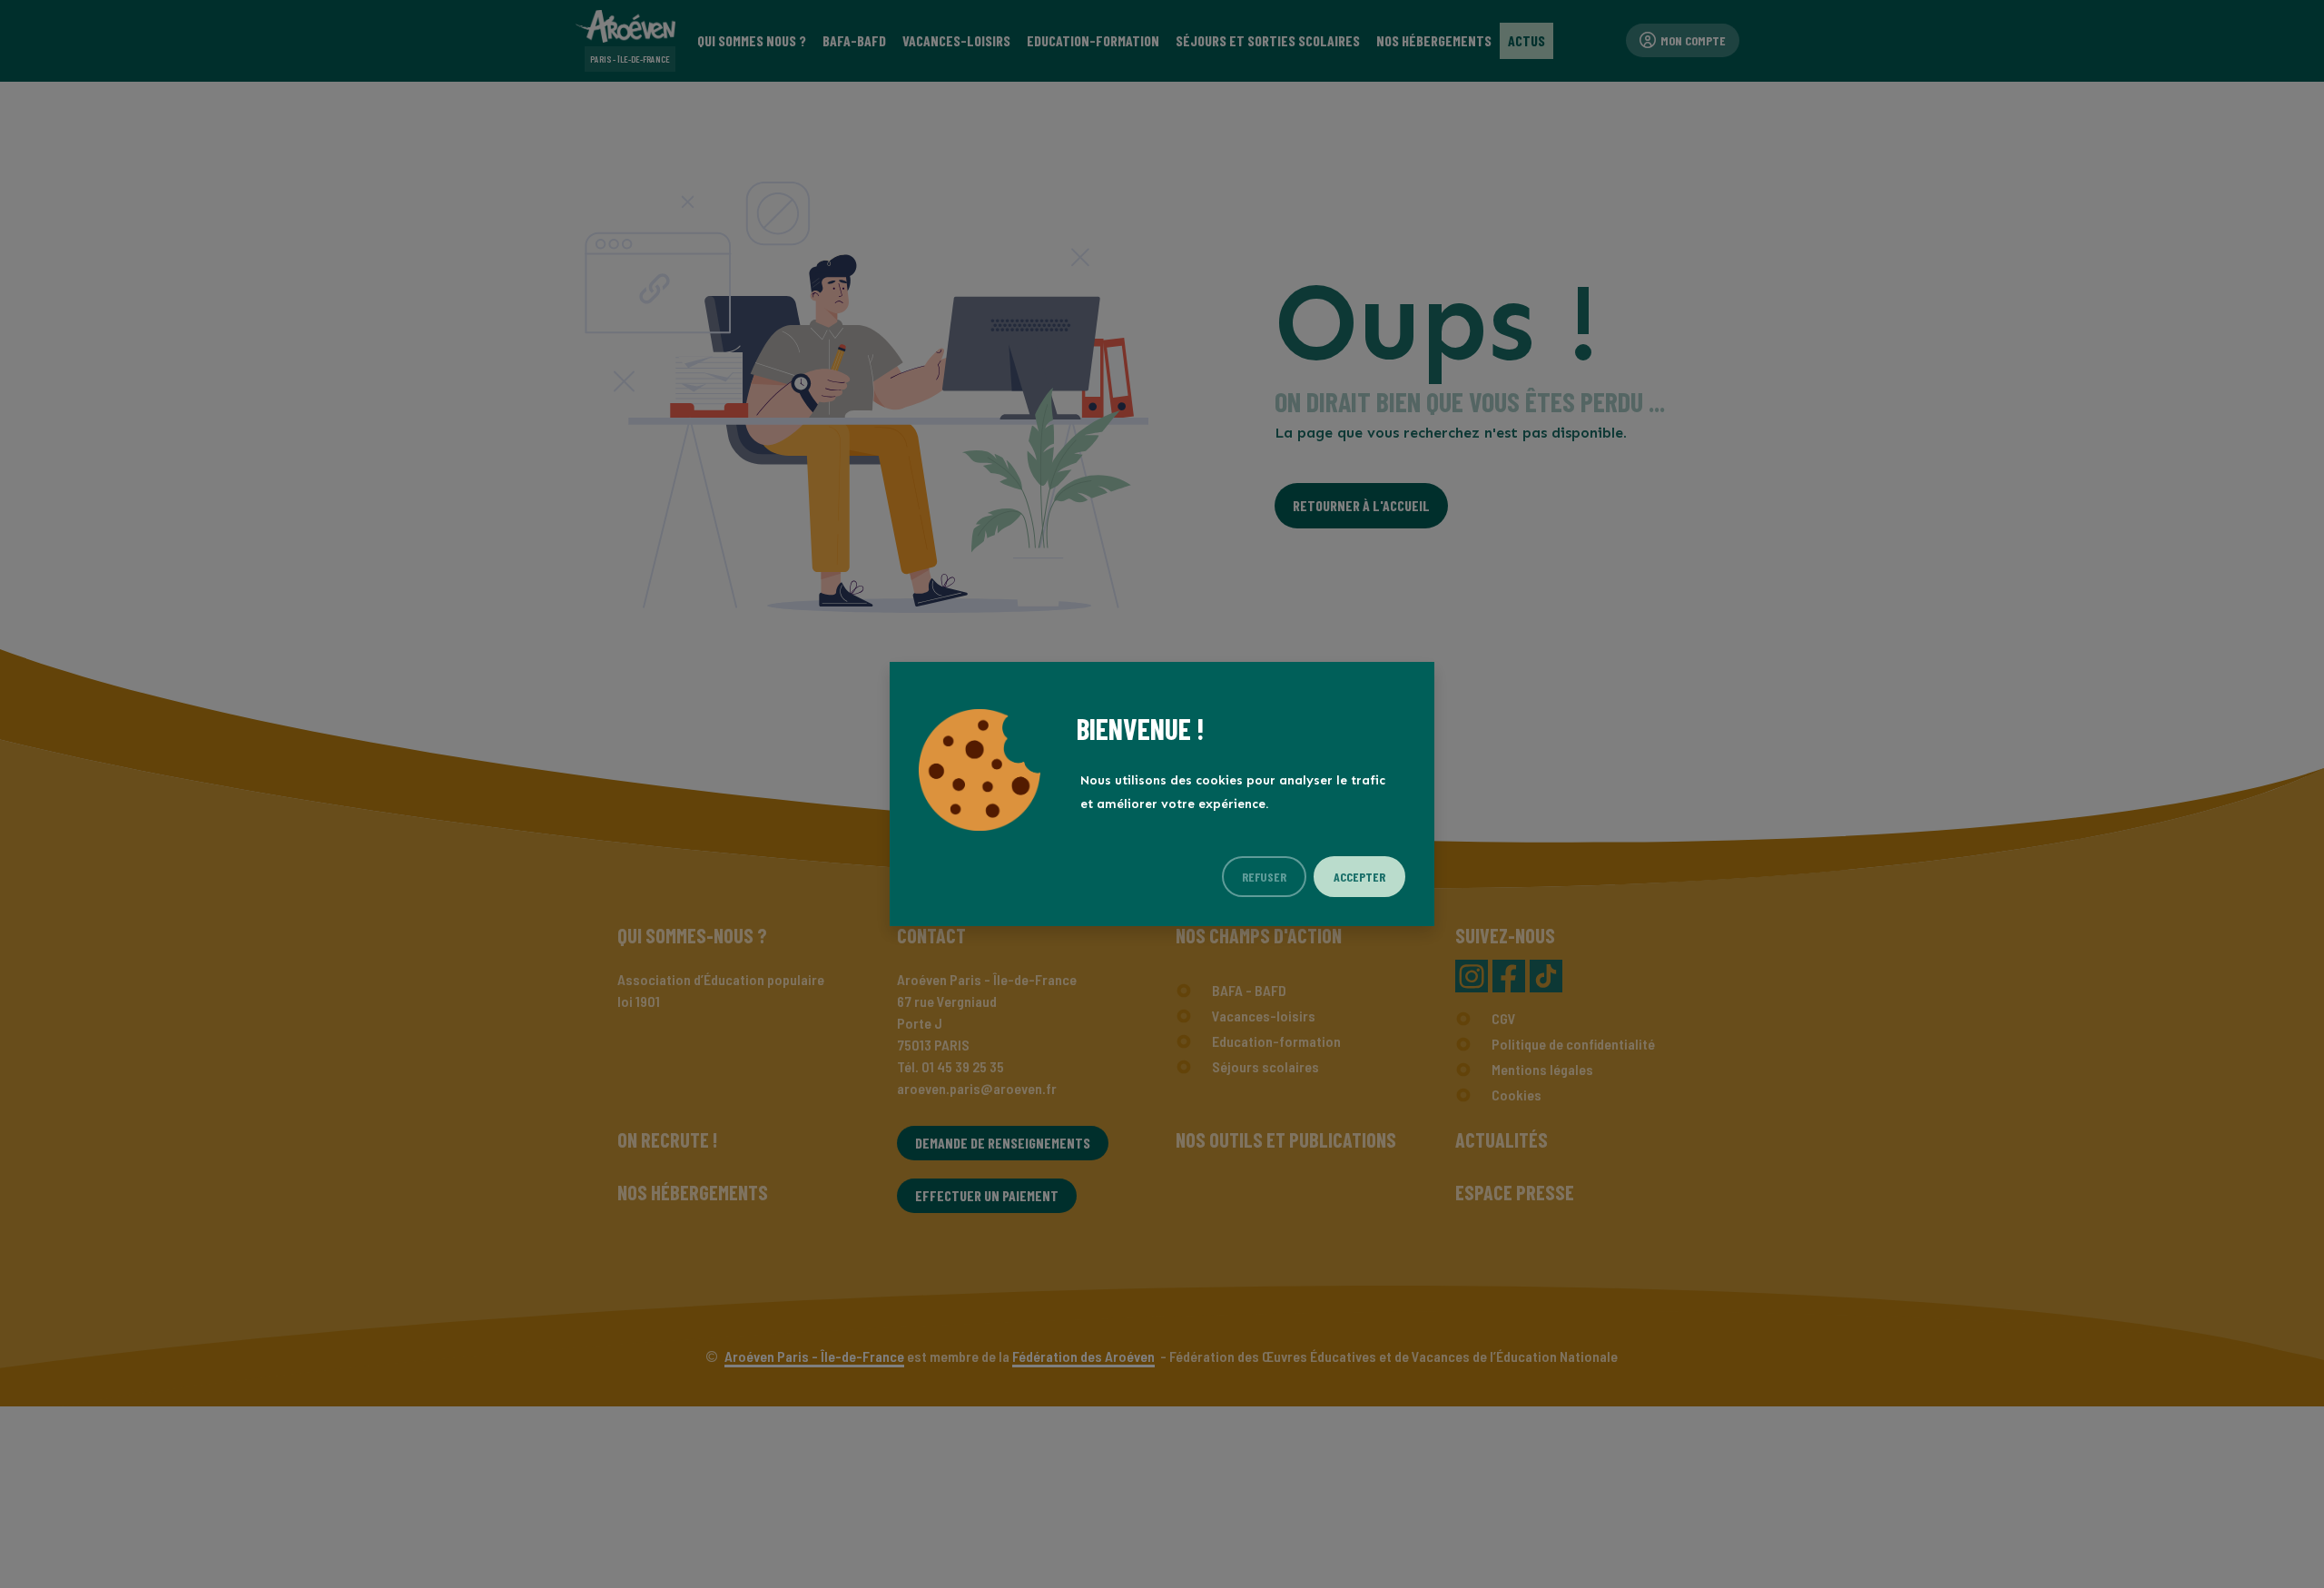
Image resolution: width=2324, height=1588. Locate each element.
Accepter (1359, 877)
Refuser (1264, 877)
